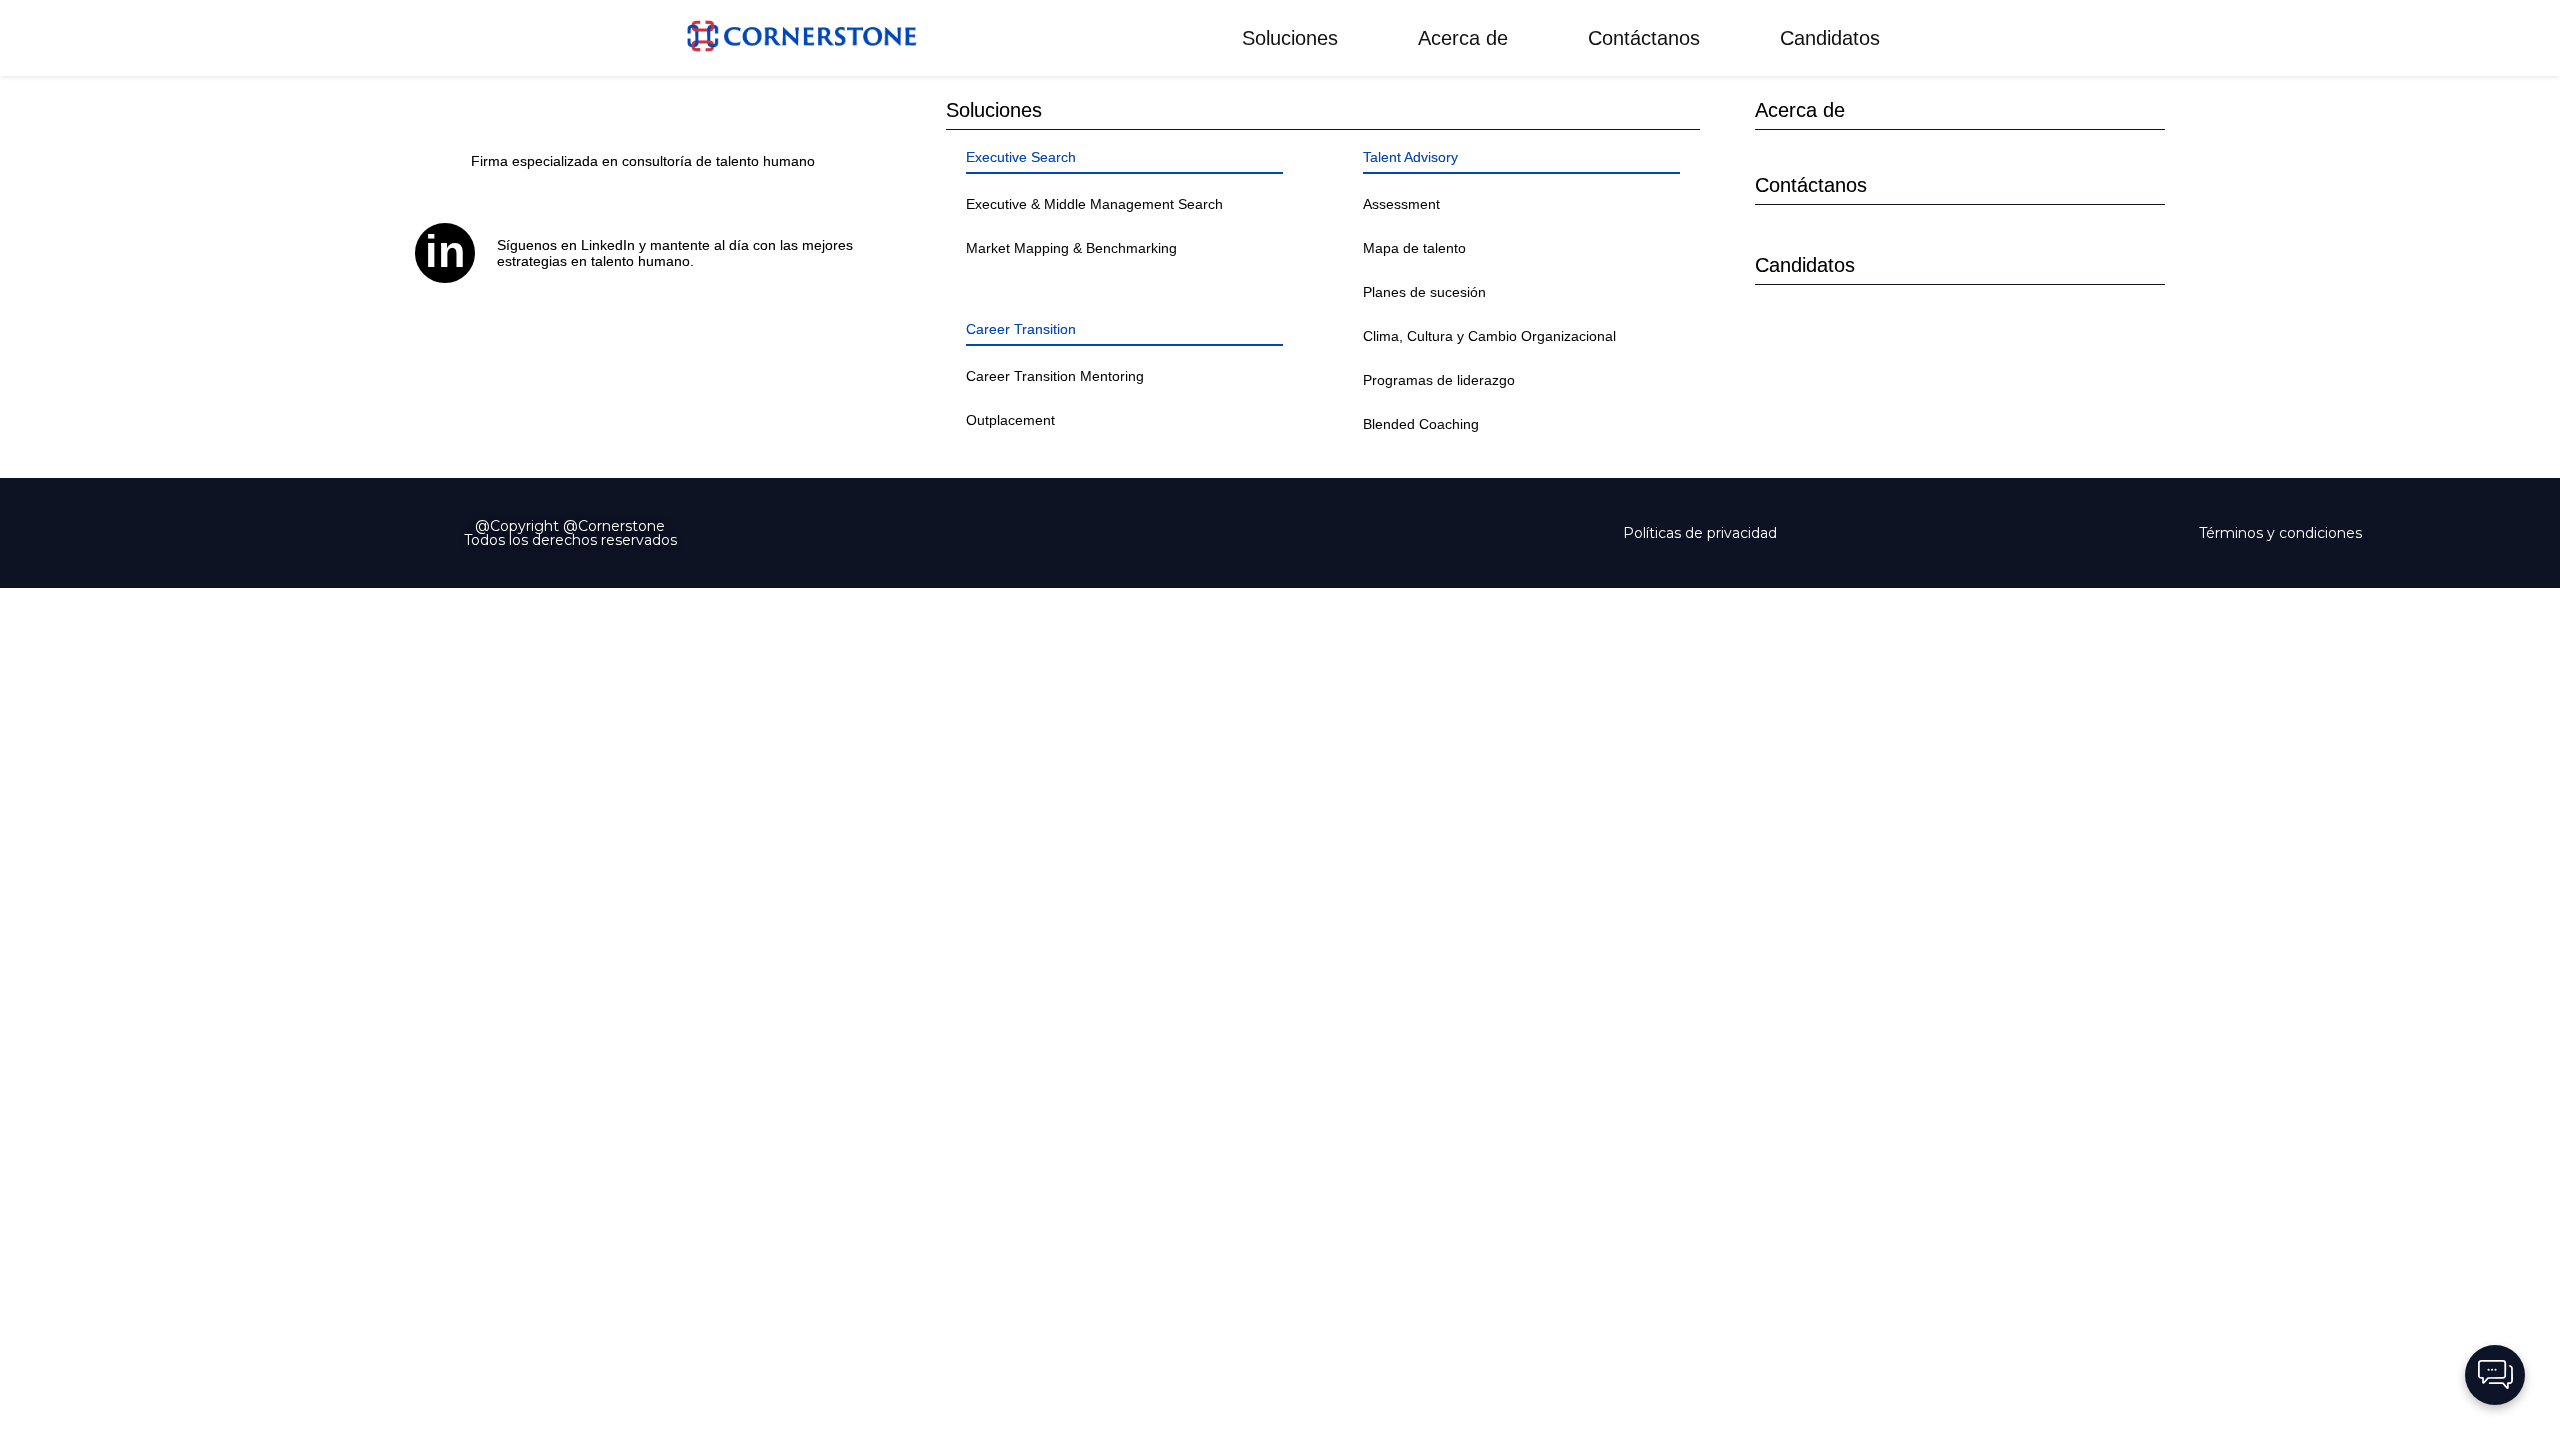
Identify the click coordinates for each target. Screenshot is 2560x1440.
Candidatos (1830, 38)
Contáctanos (1644, 38)
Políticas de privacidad (1700, 533)
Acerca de (1463, 38)
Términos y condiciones (2280, 533)
